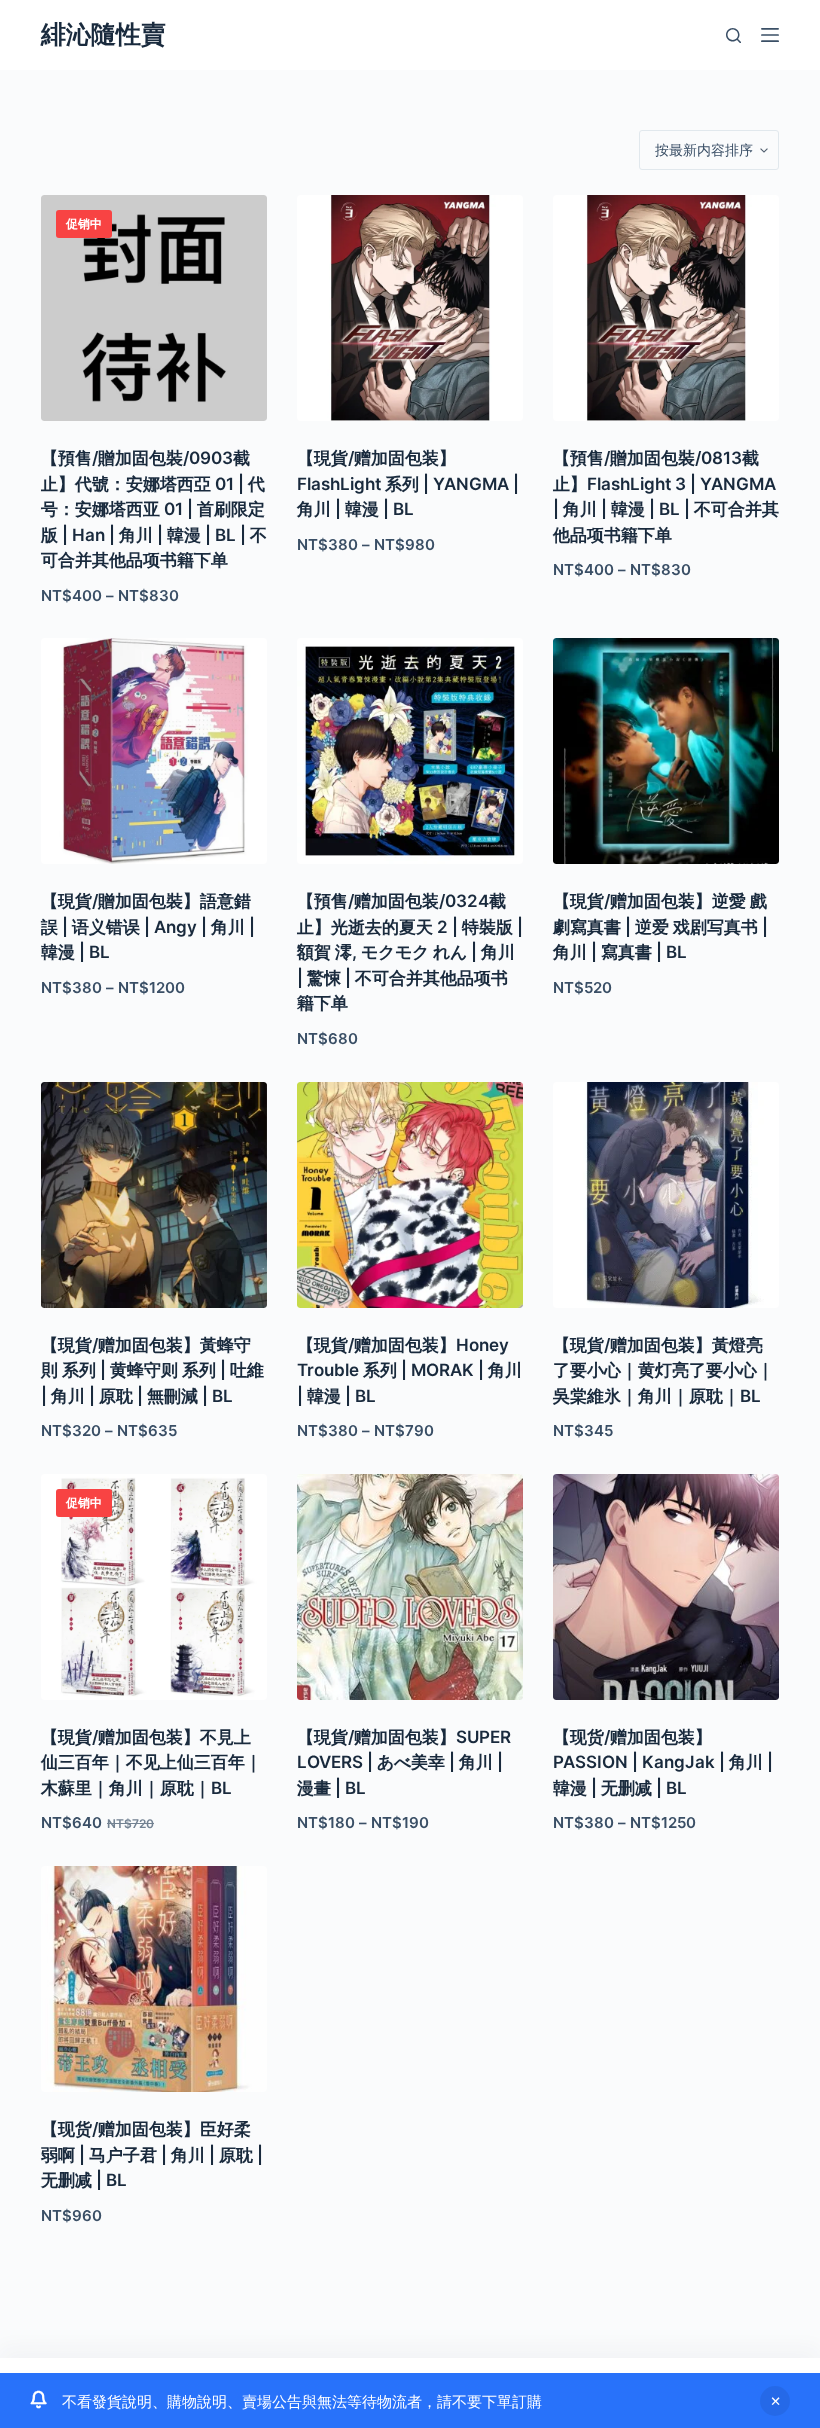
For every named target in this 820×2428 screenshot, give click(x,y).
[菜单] (770, 35)
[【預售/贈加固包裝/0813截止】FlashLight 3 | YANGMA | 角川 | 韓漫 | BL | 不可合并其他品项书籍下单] (666, 308)
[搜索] (733, 35)
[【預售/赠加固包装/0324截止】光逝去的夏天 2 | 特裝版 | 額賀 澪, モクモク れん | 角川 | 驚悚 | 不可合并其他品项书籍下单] (410, 751)
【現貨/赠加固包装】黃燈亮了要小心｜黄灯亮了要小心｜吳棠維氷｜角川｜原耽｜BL (663, 1370)
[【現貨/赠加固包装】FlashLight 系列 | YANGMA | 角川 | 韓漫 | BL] (410, 308)
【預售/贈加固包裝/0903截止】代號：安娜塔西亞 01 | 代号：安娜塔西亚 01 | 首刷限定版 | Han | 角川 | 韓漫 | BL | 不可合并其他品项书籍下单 (154, 509)
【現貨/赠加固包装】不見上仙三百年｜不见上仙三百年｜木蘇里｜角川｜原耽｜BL (151, 1762)
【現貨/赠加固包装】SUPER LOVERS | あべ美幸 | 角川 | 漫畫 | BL (404, 1762)
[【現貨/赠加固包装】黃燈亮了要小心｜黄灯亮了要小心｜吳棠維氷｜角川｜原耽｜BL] (666, 1195)
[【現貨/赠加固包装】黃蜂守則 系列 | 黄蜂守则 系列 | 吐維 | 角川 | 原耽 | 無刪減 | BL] (154, 1195)
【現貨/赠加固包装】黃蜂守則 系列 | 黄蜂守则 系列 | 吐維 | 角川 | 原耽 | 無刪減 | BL (152, 1370)
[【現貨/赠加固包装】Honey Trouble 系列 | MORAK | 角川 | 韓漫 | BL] (410, 1195)
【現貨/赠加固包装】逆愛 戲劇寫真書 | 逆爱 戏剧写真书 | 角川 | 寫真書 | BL (660, 926)
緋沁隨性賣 (103, 34)
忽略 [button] (775, 2401)
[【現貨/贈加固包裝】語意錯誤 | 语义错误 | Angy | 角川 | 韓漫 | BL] (154, 751)
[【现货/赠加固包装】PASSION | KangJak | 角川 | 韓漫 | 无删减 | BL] (666, 1587)
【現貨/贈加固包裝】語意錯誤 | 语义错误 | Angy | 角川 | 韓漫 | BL (148, 926)
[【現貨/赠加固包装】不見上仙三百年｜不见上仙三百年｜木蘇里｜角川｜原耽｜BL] (154, 1587)
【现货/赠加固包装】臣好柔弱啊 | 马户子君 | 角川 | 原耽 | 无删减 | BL (152, 2154)
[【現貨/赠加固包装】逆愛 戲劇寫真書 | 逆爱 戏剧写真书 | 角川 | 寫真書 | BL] (666, 751)
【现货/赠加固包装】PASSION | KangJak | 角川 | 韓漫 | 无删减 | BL (663, 1762)
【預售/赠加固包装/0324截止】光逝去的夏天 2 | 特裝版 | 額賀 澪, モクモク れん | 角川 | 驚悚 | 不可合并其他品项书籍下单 (410, 952)
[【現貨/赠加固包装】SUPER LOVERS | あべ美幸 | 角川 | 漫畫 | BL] (410, 1587)
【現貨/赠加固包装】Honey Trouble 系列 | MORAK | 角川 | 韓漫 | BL (409, 1370)
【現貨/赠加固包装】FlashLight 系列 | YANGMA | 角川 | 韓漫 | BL (408, 483)
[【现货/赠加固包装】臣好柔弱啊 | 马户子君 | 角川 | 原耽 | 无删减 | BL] (154, 1979)
